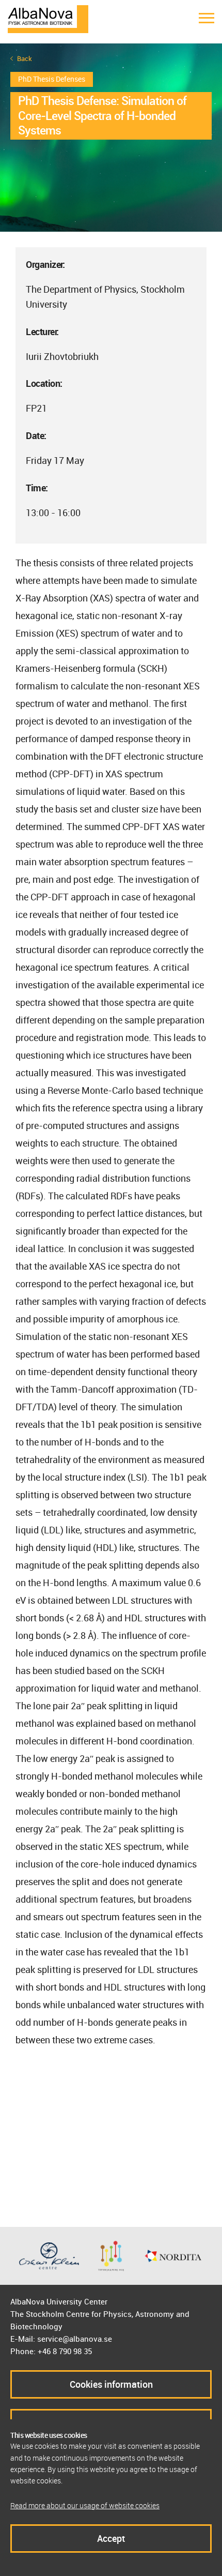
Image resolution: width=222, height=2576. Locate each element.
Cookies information (111, 2384)
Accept (111, 2538)
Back (25, 59)
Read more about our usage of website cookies (85, 2505)
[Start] (48, 18)
